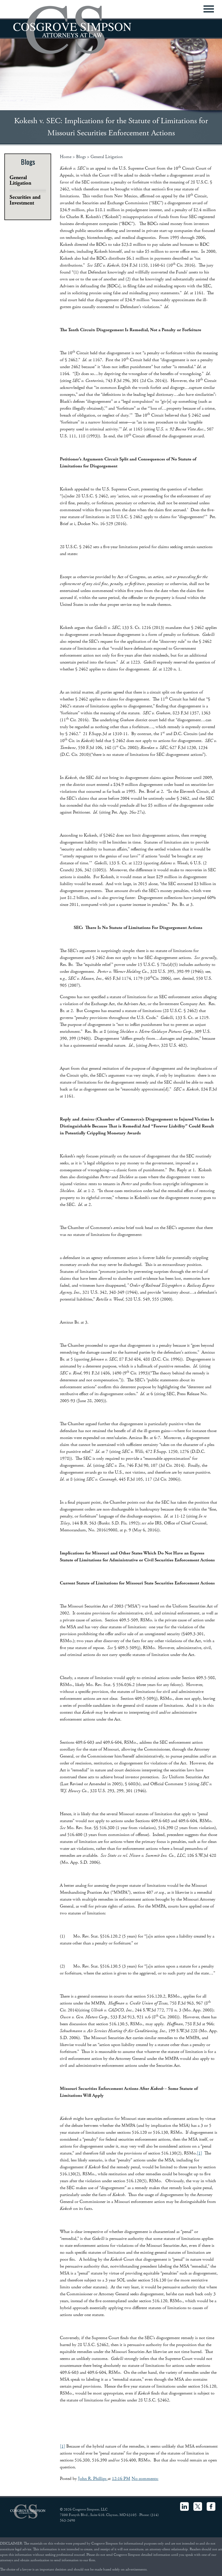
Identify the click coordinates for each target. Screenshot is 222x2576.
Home (66, 157)
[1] (199, 2153)
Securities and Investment (25, 200)
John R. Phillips (93, 2479)
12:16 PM (121, 2479)
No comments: (145, 2479)
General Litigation (107, 157)
